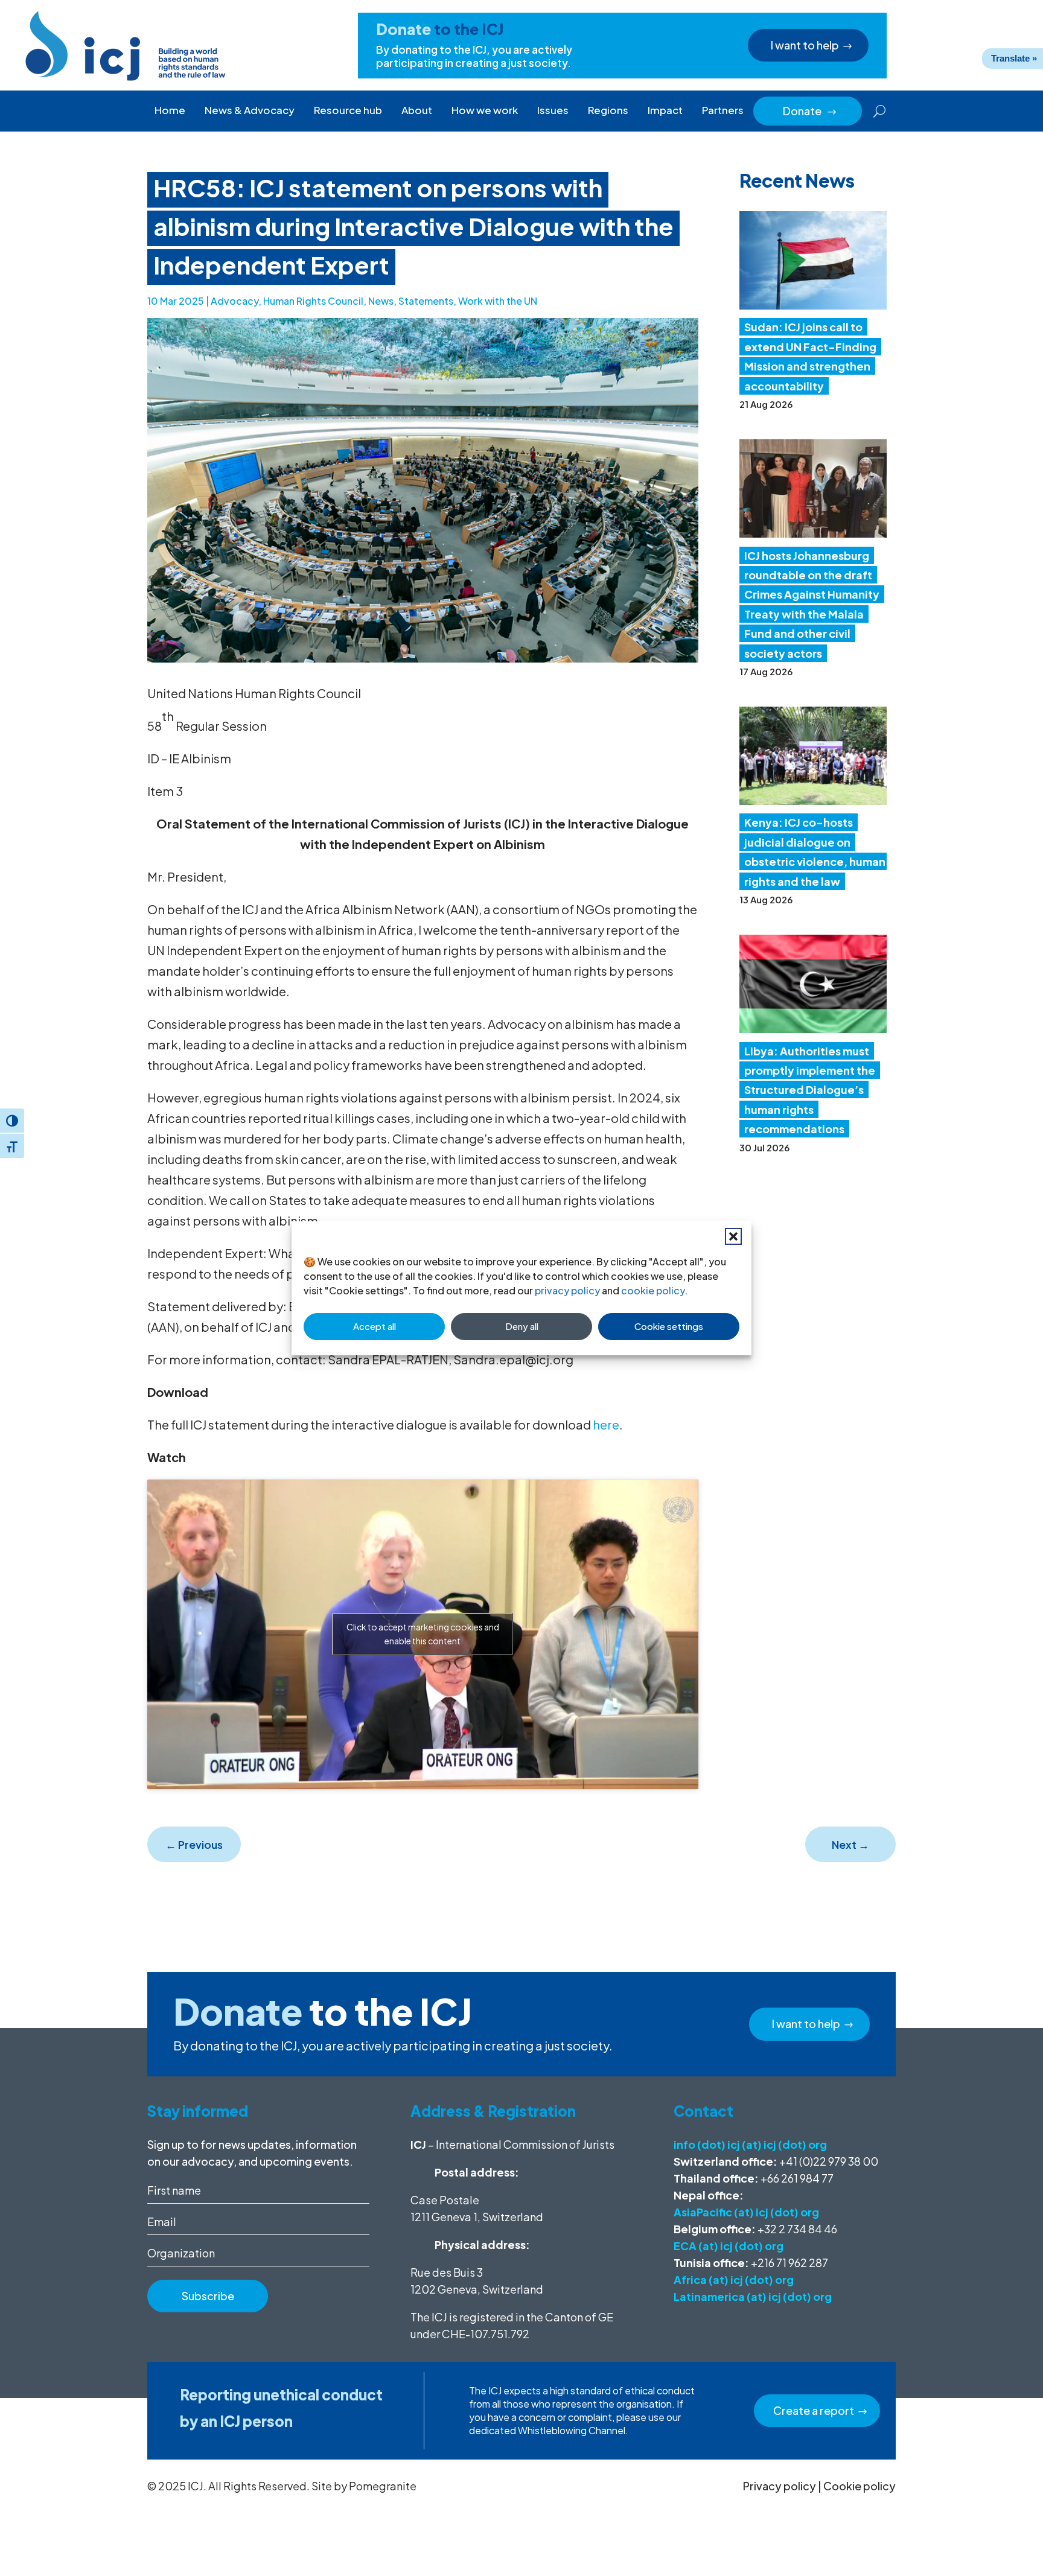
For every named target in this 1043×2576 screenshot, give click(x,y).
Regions (608, 110)
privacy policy (567, 1290)
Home (170, 110)
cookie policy (653, 1290)
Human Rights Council (313, 301)
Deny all (522, 1326)
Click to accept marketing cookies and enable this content (423, 1634)
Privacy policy (780, 2486)
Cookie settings (669, 1326)
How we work (485, 110)
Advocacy (234, 301)
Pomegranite (383, 2486)
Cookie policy (860, 2486)
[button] (733, 1236)
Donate (810, 111)
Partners (723, 110)
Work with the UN (498, 301)
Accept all (375, 1326)
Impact (665, 110)
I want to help (805, 45)
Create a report (814, 2410)
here (606, 1424)
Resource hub (348, 110)
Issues (553, 110)
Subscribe (208, 2296)
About (417, 110)
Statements (426, 301)
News (381, 301)
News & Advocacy (250, 110)
